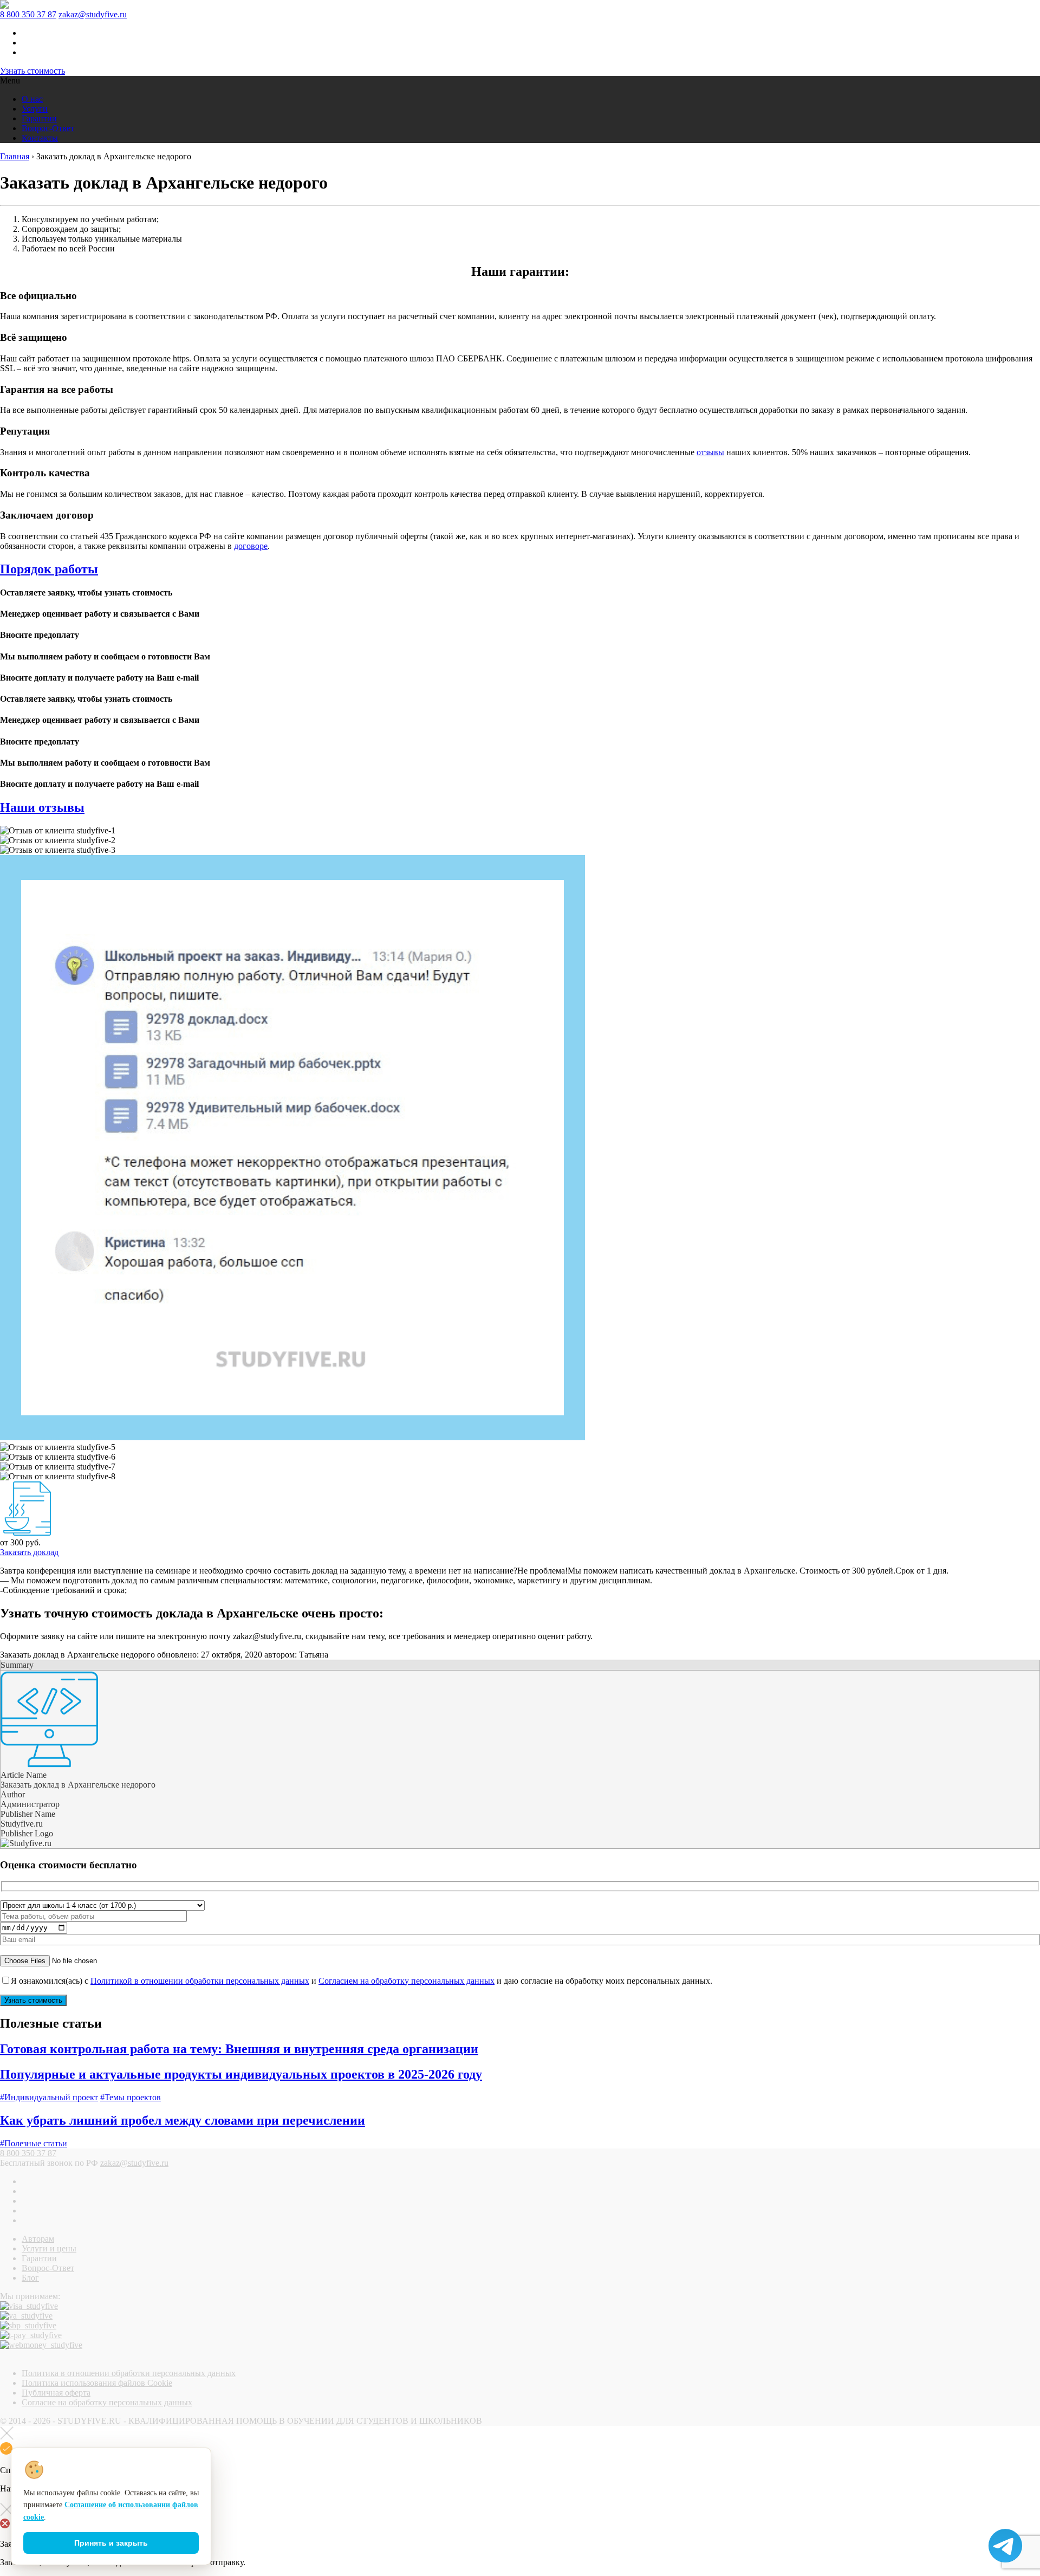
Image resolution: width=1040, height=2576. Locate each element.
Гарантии (39, 118)
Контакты (40, 138)
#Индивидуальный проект (49, 2097)
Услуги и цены (49, 2248)
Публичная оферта (56, 2393)
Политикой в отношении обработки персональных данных (200, 1981)
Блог (30, 2278)
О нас (32, 99)
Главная (15, 156)
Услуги (35, 109)
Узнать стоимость (32, 71)
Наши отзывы (42, 807)
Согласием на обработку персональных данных (407, 1981)
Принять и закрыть (111, 2543)
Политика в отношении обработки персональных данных (129, 2373)
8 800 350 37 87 (28, 14)
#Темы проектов (131, 2097)
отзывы (710, 452)
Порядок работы (49, 569)
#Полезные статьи (34, 2143)
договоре (251, 546)
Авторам (38, 2239)
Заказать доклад (29, 1552)
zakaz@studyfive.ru (93, 14)
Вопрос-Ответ (48, 128)
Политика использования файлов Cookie (97, 2383)
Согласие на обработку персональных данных (107, 2402)
